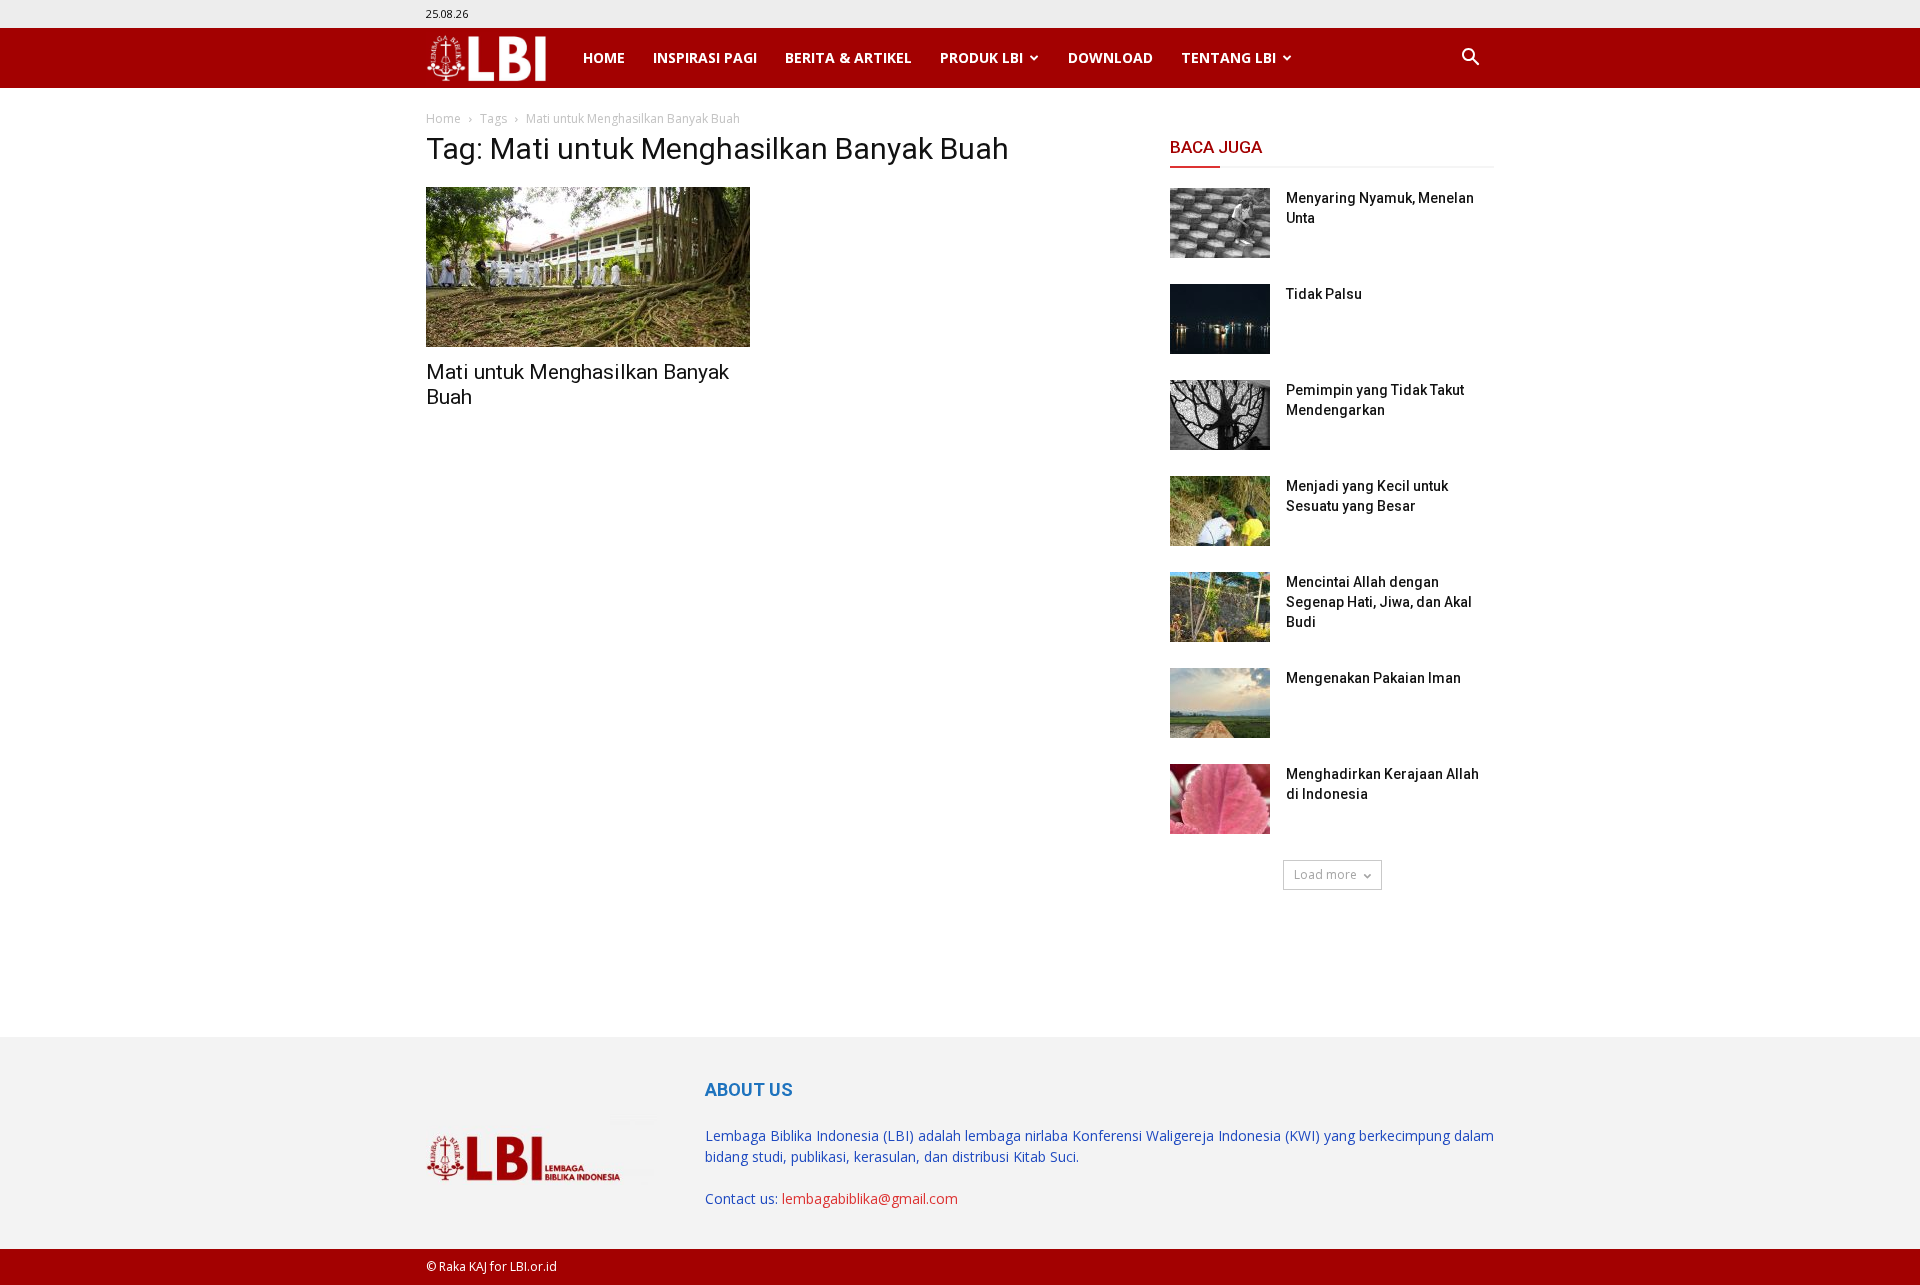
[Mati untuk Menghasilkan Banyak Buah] (588, 267)
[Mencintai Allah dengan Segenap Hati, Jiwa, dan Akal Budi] (1220, 607)
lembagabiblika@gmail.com (870, 1198)
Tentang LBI (1228, 57)
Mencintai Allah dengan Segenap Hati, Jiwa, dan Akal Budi (1379, 602)
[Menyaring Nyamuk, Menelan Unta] (1220, 223)
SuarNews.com (1220, 948)
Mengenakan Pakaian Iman (1373, 678)
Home (604, 57)
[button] (1470, 58)
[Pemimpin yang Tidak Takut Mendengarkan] (1220, 415)
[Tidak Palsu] (1220, 319)
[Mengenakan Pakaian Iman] (1220, 703)
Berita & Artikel (848, 57)
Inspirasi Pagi (705, 57)
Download (1110, 57)
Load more (1325, 874)
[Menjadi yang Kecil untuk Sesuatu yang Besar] (1220, 511)
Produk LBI (981, 57)
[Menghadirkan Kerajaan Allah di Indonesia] (1220, 799)
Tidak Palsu (1324, 294)
